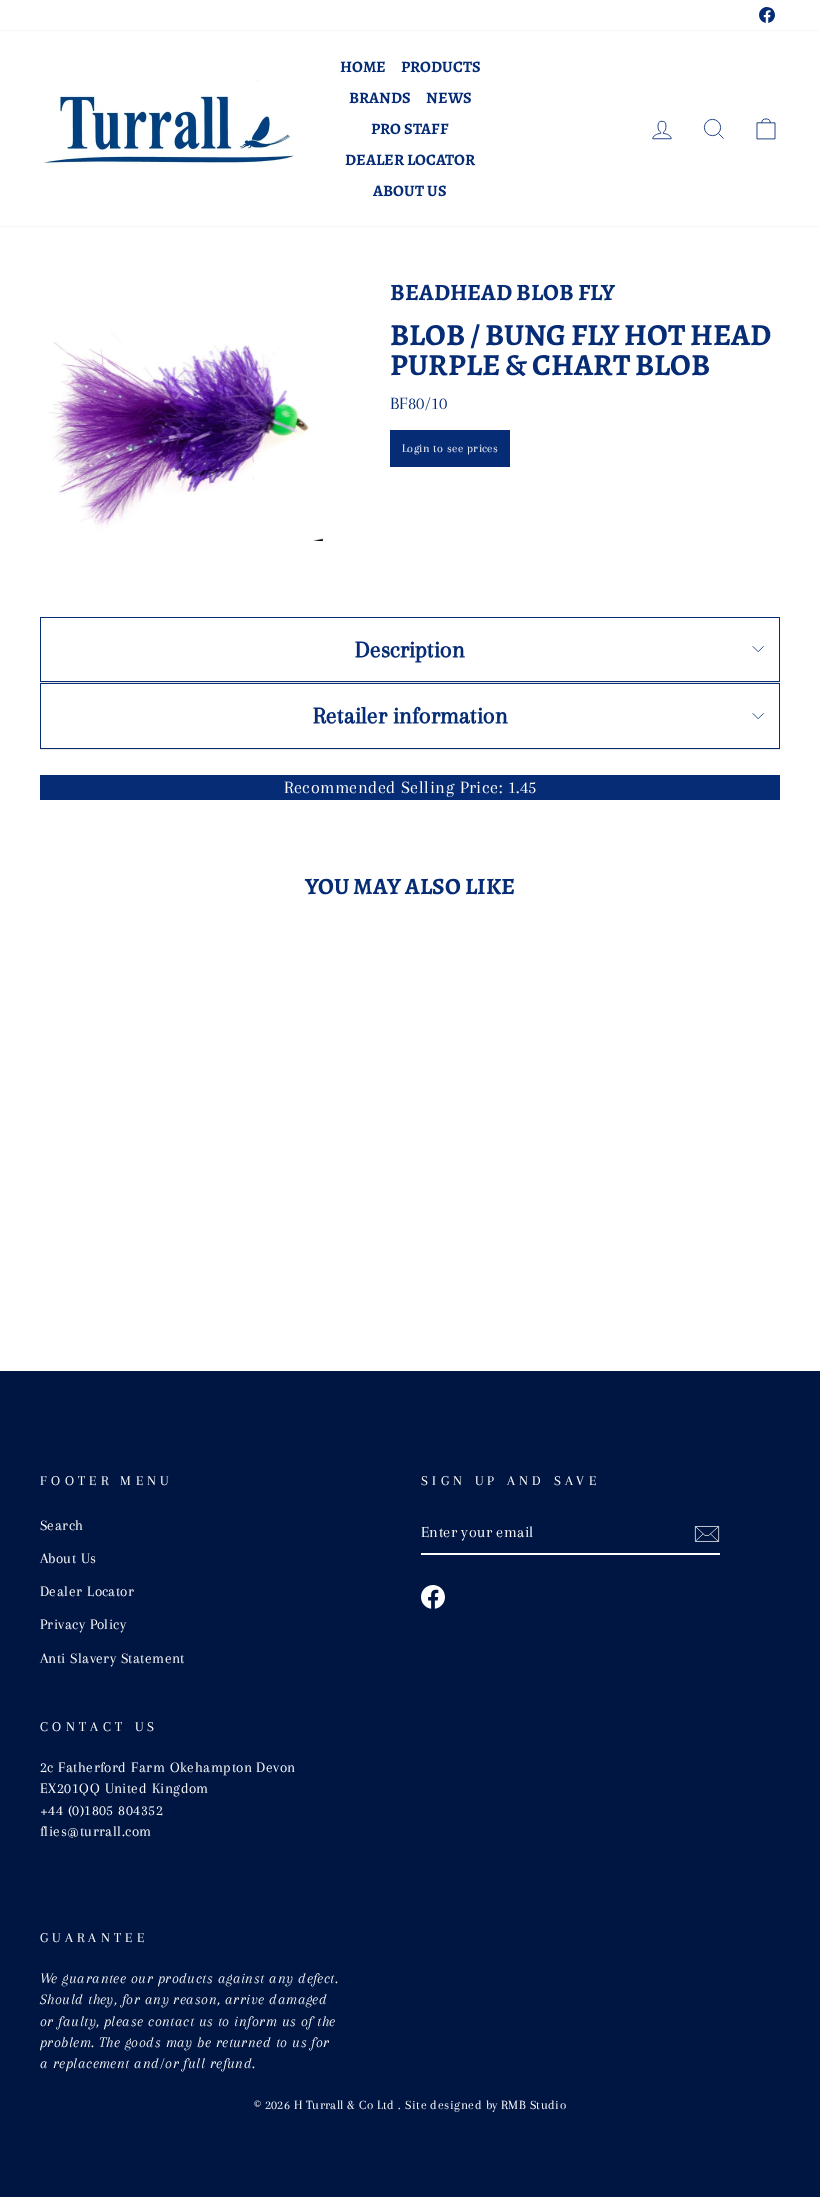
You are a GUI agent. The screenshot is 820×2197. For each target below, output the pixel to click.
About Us (410, 191)
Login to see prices (450, 448)
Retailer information (410, 715)
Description (410, 649)
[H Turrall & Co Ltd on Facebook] (433, 1597)
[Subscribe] (707, 1533)
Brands (380, 98)
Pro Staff (410, 129)
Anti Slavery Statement (112, 1658)
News (449, 98)
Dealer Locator (410, 160)
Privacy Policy (83, 1624)
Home (363, 67)
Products (441, 67)
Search (62, 1525)
